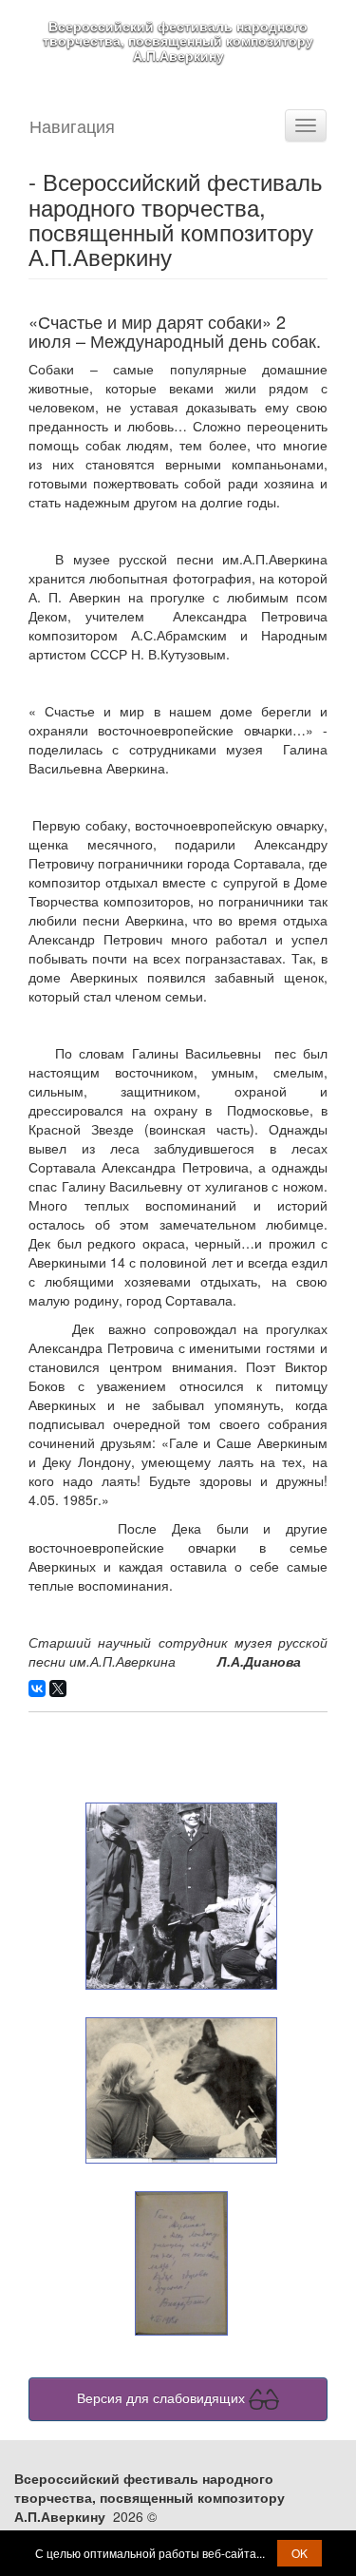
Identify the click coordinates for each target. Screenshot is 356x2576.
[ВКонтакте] (37, 1689)
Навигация (72, 125)
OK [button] (300, 2553)
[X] (58, 1689)
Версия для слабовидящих (163, 2397)
